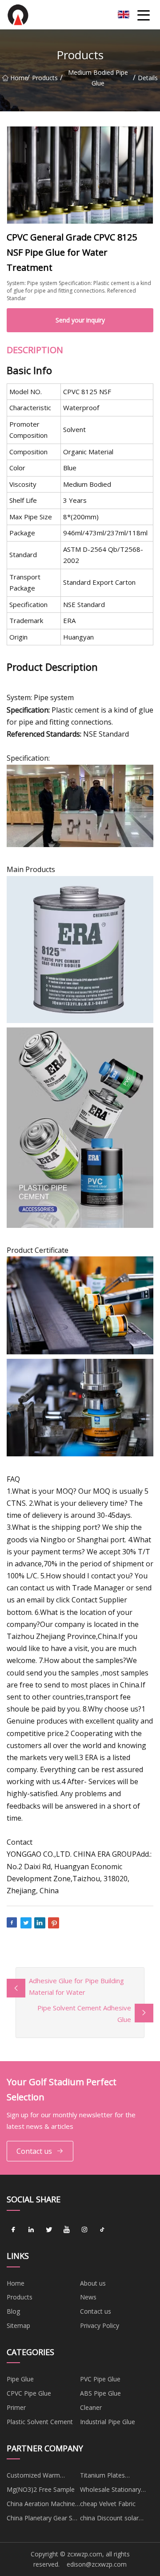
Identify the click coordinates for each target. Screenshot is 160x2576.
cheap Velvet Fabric (108, 2504)
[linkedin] (31, 2230)
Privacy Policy (100, 2325)
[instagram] (84, 2230)
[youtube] (67, 2230)
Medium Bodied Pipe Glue (98, 78)
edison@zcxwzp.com (97, 2564)
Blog (13, 2311)
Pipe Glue (20, 2379)
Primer (16, 2407)
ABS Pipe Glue (100, 2393)
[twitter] (49, 2230)
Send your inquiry (80, 320)
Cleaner (91, 2407)
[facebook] (13, 2230)
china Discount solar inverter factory (109, 2519)
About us (93, 2283)
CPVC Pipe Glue (29, 2393)
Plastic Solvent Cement (40, 2422)
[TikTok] (102, 2230)
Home (19, 78)
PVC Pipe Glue (100, 2379)
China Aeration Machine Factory (41, 2505)
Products (45, 78)
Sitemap (18, 2325)
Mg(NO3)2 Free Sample (41, 2489)
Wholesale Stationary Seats (110, 2491)
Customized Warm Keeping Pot (33, 2477)
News (88, 2297)
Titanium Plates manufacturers (102, 2477)
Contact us (34, 2151)
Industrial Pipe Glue (108, 2422)
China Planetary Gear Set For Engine (42, 2519)
